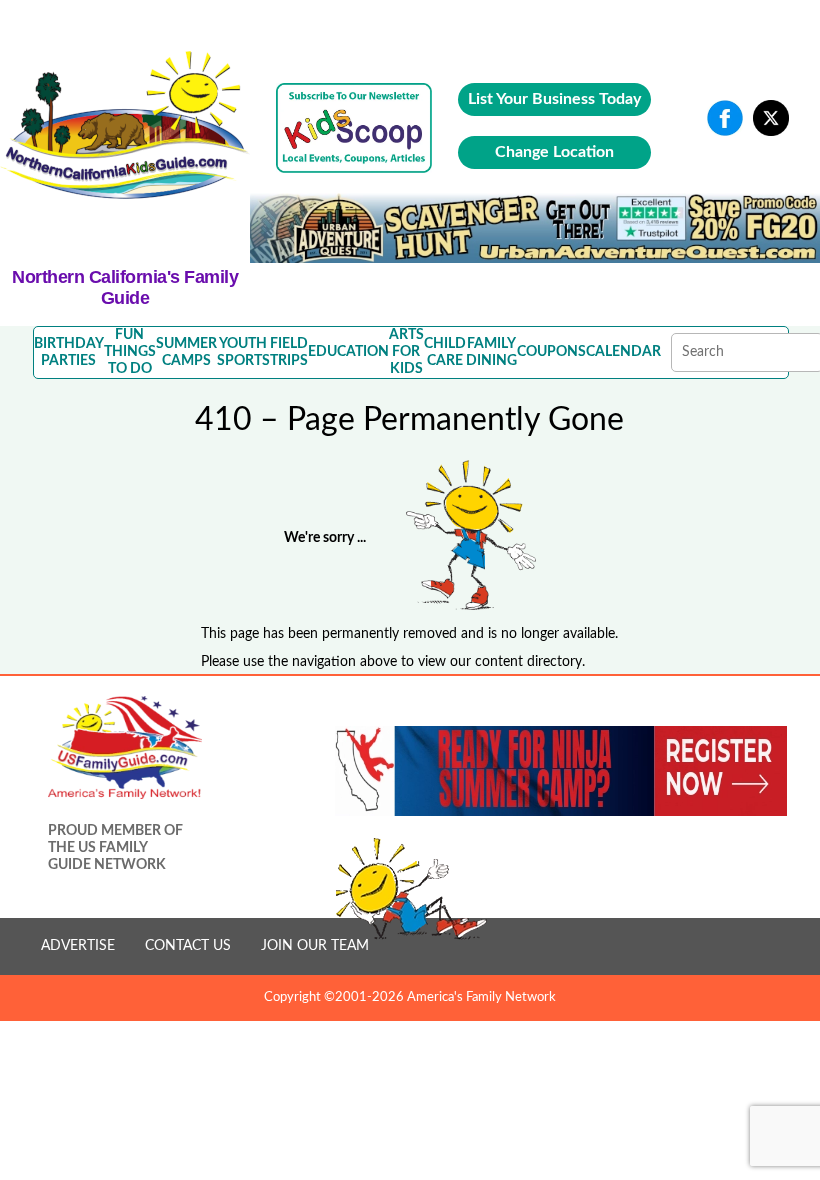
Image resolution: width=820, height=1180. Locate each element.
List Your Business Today (554, 99)
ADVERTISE (78, 946)
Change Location (554, 152)
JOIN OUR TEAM (315, 946)
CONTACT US (188, 946)
